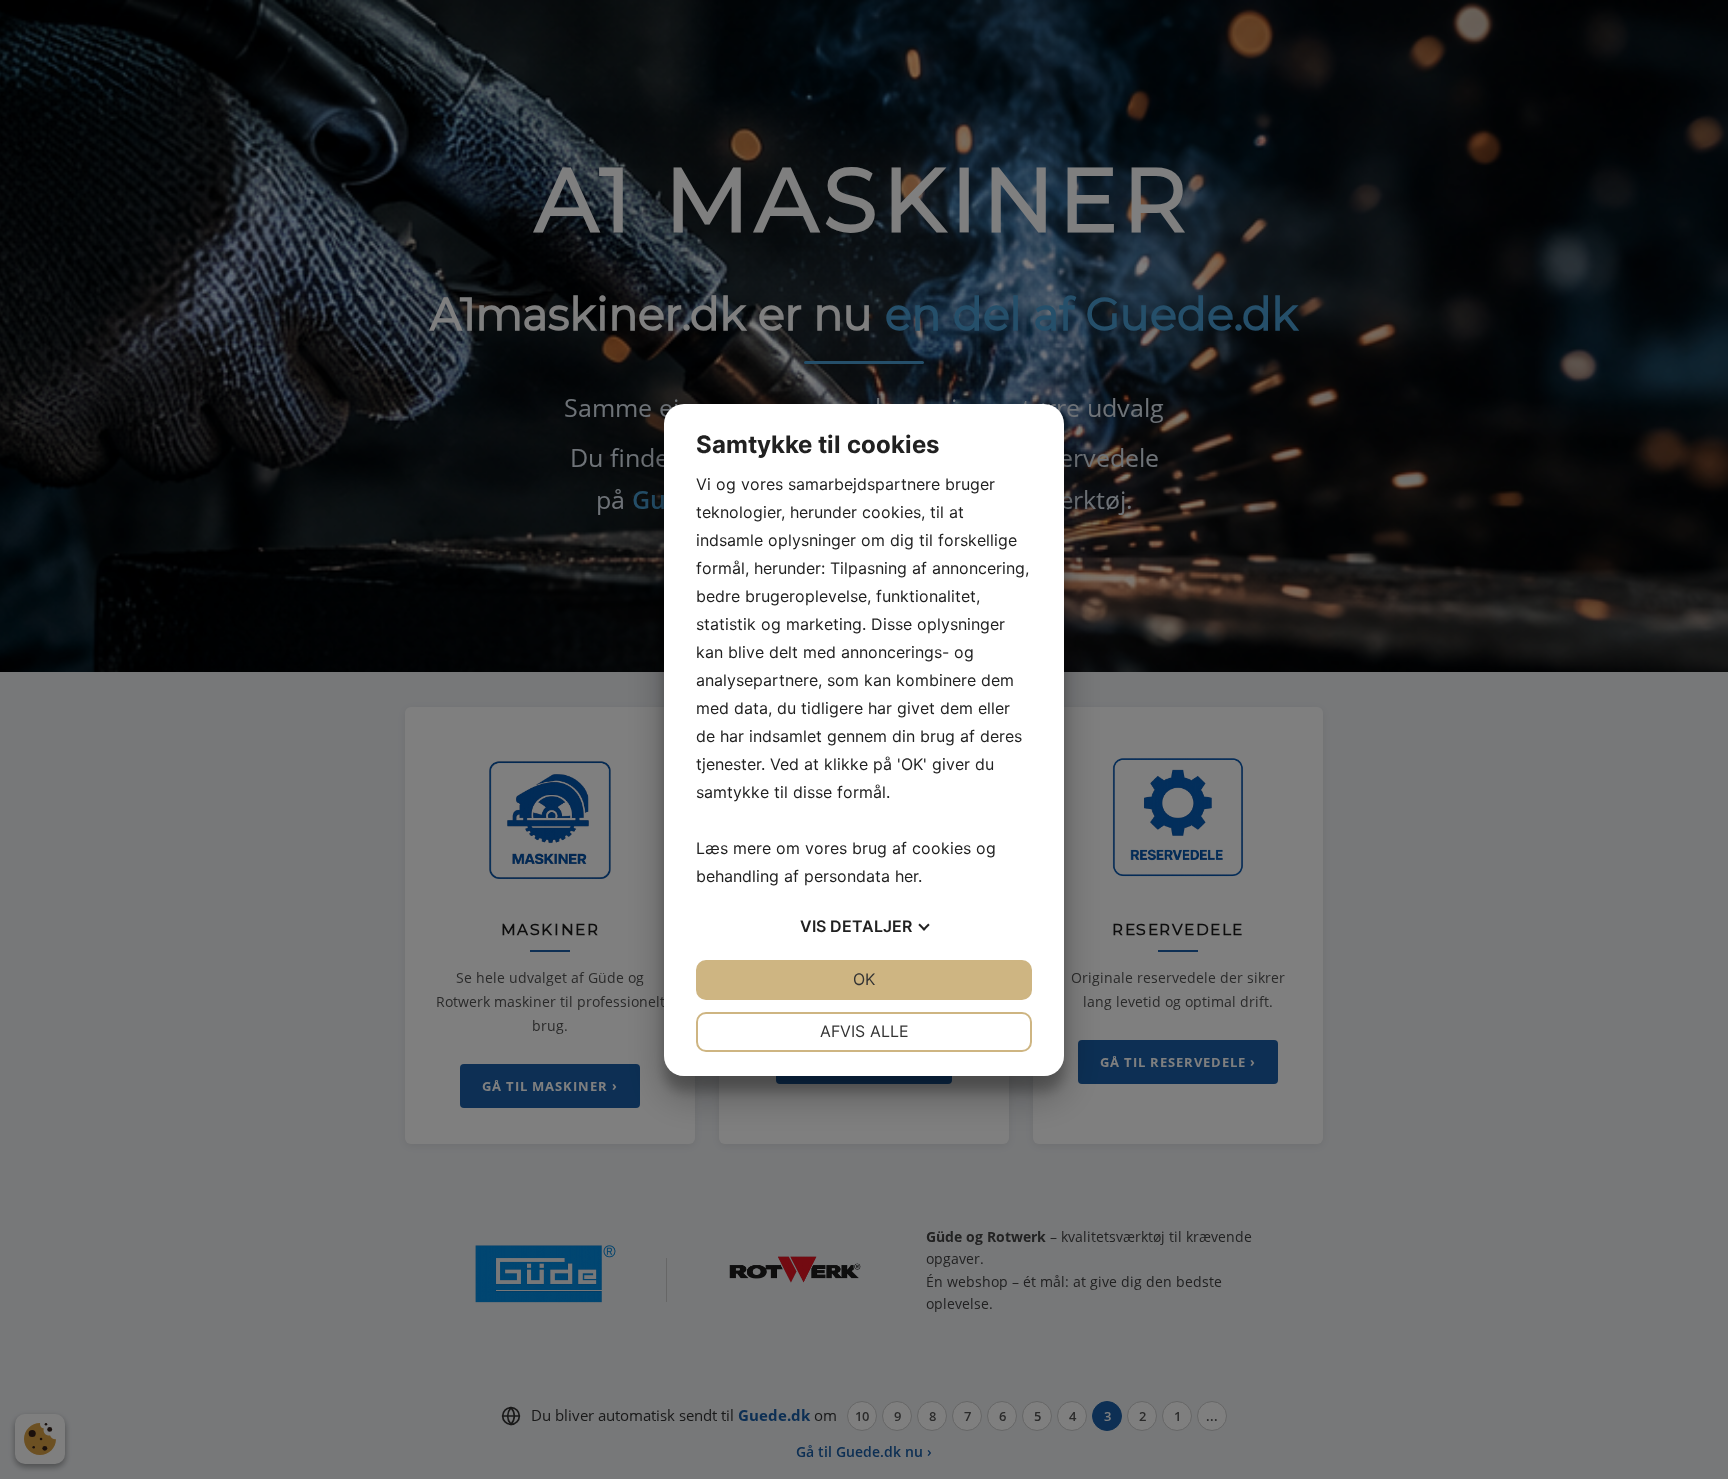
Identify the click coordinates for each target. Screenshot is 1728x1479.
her (906, 876)
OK (864, 979)
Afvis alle (864, 1031)
